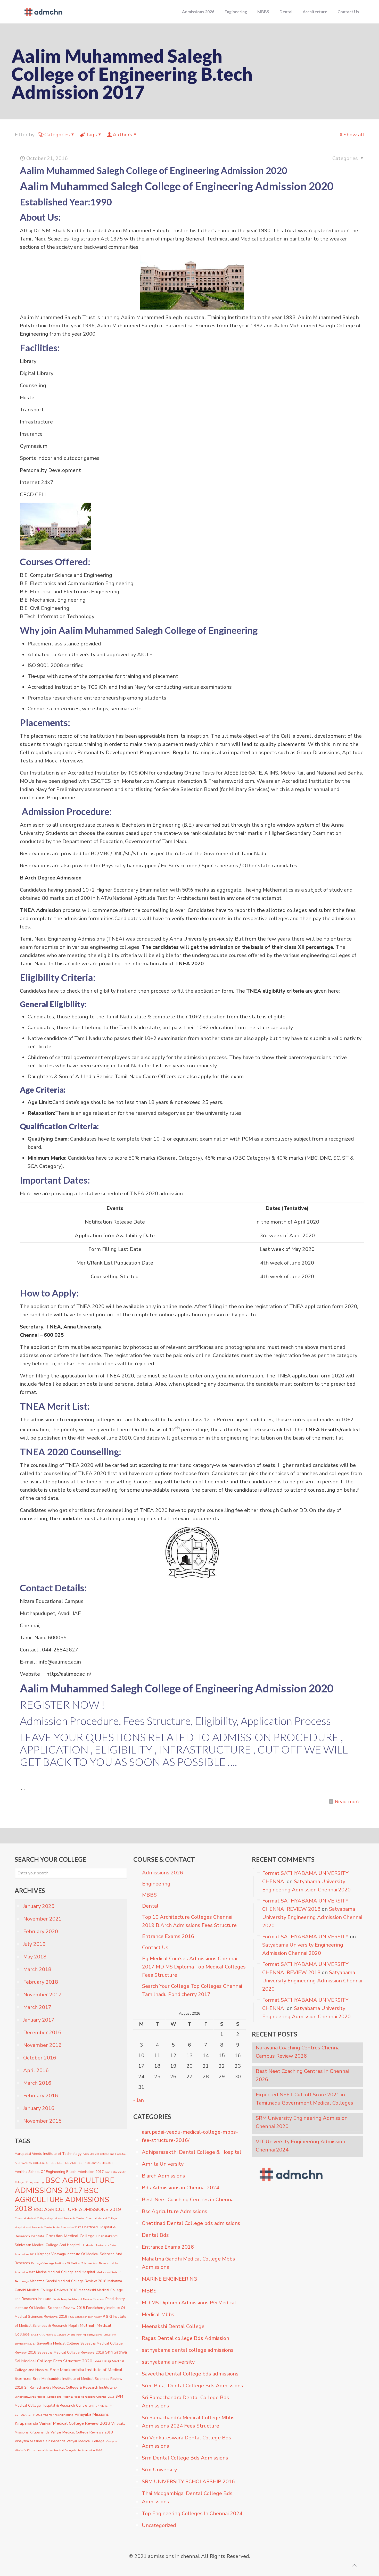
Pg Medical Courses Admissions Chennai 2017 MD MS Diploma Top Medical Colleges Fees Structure (194, 1967)
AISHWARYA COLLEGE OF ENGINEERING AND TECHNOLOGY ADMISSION (64, 2163)
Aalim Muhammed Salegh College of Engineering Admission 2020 (154, 170)
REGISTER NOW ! (62, 1705)
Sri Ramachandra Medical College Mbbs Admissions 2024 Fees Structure (188, 2422)
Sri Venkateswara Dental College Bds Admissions (187, 2442)
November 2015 (42, 2121)
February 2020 (41, 1931)
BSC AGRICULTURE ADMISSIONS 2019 (77, 2209)
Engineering (156, 1884)
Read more (348, 1802)
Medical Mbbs (158, 2315)
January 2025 (39, 1906)
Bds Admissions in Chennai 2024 (180, 2188)
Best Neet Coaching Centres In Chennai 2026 (302, 2075)
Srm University (159, 2470)
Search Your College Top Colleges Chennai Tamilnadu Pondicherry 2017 (192, 1990)
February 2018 (41, 1982)
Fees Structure (157, 1721)
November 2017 (42, 1995)
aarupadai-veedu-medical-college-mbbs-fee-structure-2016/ (190, 2136)
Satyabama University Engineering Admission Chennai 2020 (312, 1917)
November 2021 (42, 1919)
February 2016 (41, 2096)
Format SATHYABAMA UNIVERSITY (305, 1937)
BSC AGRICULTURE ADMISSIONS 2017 (64, 2185)
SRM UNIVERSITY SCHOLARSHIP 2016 (188, 2482)
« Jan (139, 2100)
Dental (150, 1906)
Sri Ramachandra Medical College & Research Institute (68, 2387)
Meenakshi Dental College (173, 2326)
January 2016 (39, 2108)
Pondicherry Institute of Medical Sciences (78, 2299)
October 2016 (40, 2058)
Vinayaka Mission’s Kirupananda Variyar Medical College (60, 2441)
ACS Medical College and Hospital (104, 2154)
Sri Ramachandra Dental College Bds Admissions (186, 2402)
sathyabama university (168, 2362)
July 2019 (34, 1944)
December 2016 (42, 2033)
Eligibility (216, 1721)
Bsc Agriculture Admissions (175, 2211)
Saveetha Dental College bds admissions (190, 2374)
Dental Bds (155, 2235)
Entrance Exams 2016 (168, 1936)
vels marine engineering (58, 2415)
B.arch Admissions (163, 2176)
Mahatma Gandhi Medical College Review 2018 (68, 2281)
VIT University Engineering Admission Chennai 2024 (300, 2146)
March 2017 (37, 2007)
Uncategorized (159, 2525)
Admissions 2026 (163, 1873)
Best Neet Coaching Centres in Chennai (188, 2200)
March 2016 (37, 2083)
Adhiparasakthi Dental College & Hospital (192, 2152)
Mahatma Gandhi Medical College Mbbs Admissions (188, 2263)
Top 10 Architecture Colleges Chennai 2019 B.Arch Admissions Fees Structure (189, 1921)
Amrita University (163, 2164)
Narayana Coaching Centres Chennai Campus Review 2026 (298, 2052)
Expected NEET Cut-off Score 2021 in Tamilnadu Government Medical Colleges (304, 2099)
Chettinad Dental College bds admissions (191, 2223)
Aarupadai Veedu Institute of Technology (48, 2154)
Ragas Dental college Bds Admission (186, 2338)
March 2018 (37, 1969)
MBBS (149, 1895)
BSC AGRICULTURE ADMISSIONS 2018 (62, 2200)
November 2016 (42, 2045)
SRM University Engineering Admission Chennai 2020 (302, 2122)
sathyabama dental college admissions (188, 2350)
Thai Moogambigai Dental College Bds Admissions (187, 2498)
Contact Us (155, 1947)
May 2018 (35, 1957)
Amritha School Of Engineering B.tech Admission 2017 (59, 2172)
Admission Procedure (69, 1721)
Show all (354, 135)
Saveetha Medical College (58, 2343)
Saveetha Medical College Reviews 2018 (71, 2352)
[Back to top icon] (354, 2565)
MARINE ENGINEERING (169, 2279)
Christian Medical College (70, 2236)
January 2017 (39, 2020)
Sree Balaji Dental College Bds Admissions (192, 2386)
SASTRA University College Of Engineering (58, 2335)
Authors (122, 135)
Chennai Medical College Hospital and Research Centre (50, 2218)
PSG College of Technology (85, 2317)
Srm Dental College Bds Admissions (185, 2458)
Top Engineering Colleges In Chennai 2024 (192, 2513)
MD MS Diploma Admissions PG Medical (189, 2303)
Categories (57, 135)
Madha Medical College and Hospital (66, 2272)
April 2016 (36, 2070)
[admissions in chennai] (43, 12)
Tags (91, 135)
